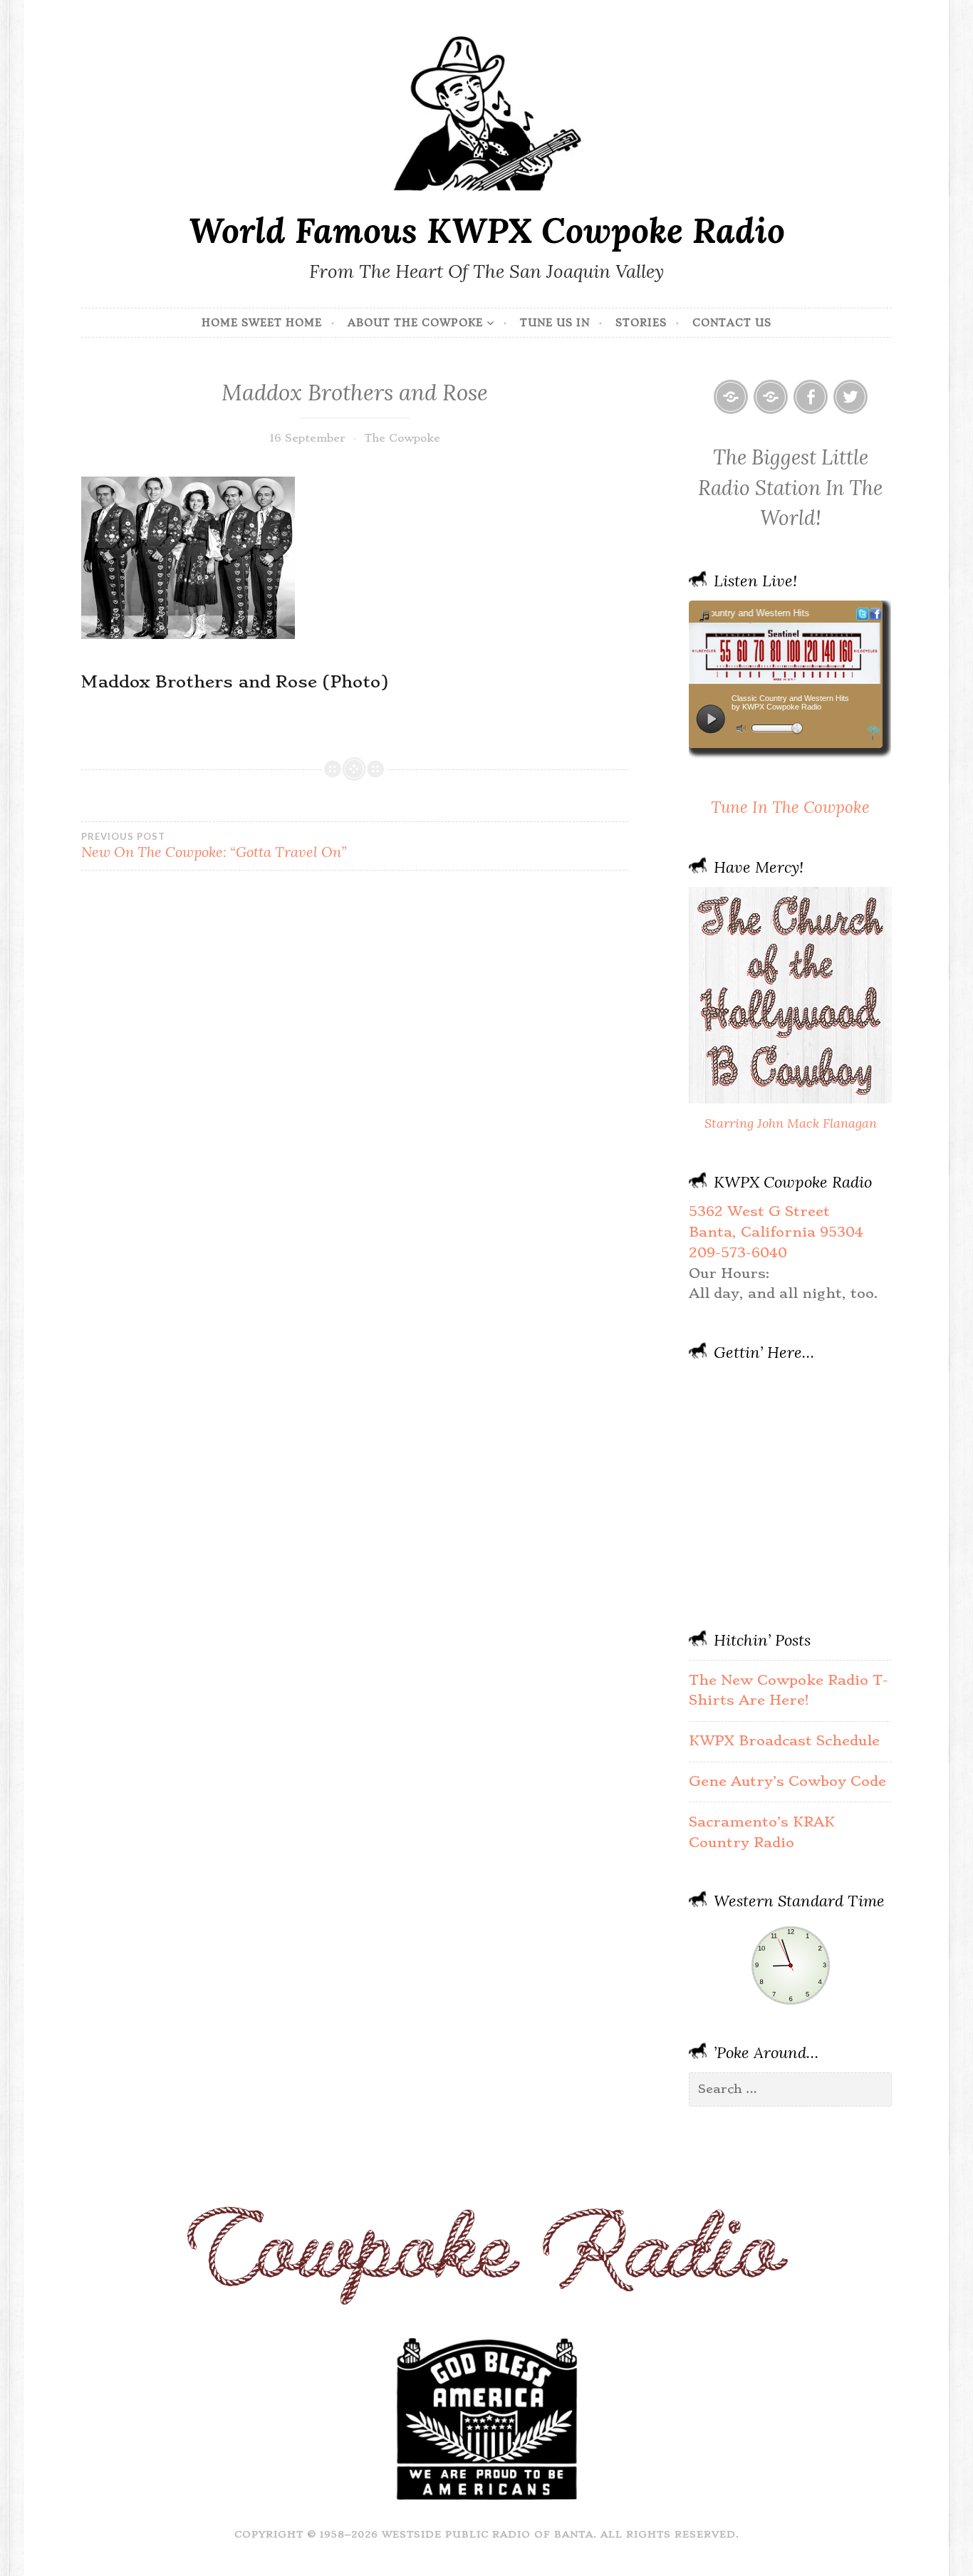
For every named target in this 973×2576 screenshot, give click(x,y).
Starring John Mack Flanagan (791, 1123)
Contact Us (732, 323)
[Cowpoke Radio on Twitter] (850, 397)
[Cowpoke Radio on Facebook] (811, 397)
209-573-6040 (738, 1253)
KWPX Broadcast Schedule (784, 1741)
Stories (641, 323)
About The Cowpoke (415, 323)
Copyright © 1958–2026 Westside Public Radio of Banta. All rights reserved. (487, 2534)
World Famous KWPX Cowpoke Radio (487, 230)
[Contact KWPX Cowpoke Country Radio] (771, 397)
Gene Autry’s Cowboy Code (787, 1781)
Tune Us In (555, 323)
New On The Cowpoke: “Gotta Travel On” (214, 846)
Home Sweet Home (262, 323)
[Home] (731, 397)
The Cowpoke (402, 438)
